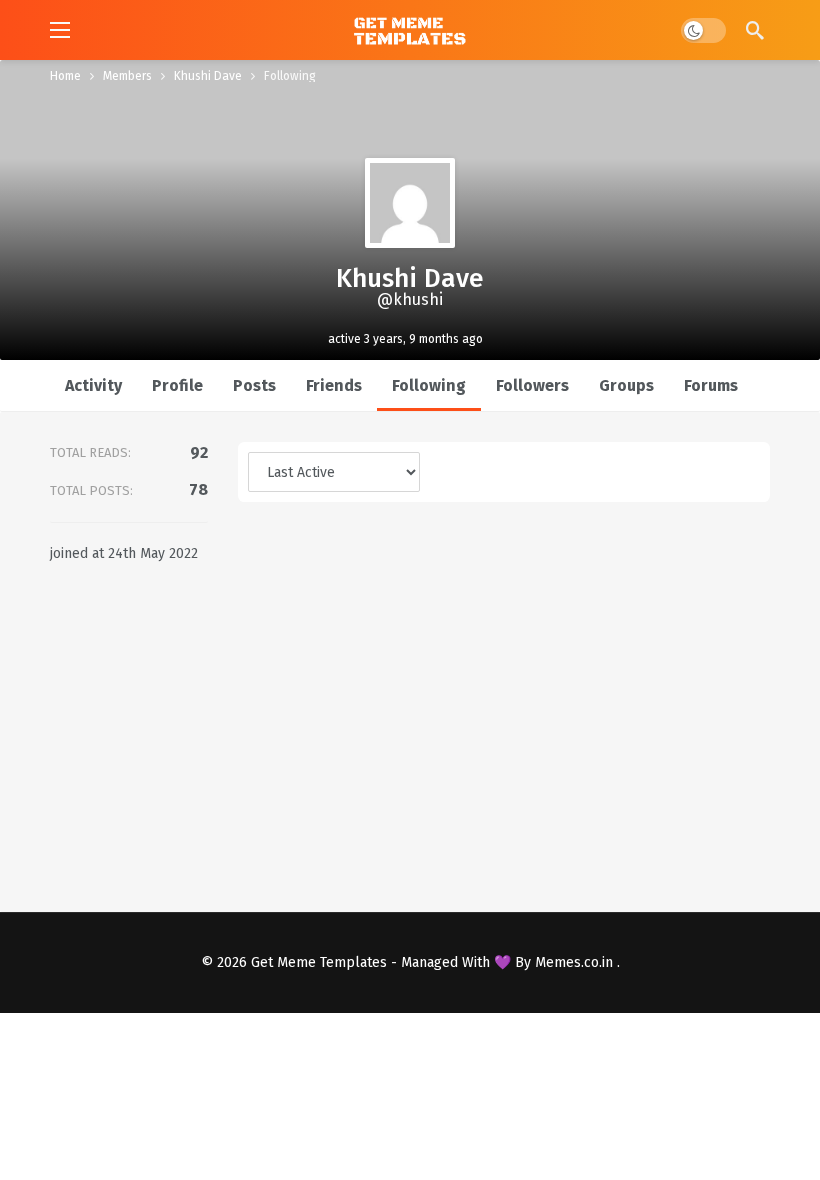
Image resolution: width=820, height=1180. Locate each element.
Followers (532, 385)
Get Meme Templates (319, 962)
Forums (711, 385)
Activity (93, 385)
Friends (334, 385)
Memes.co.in (576, 962)
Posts (254, 385)
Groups (626, 385)
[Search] (755, 30)
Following (429, 385)
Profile (177, 385)
